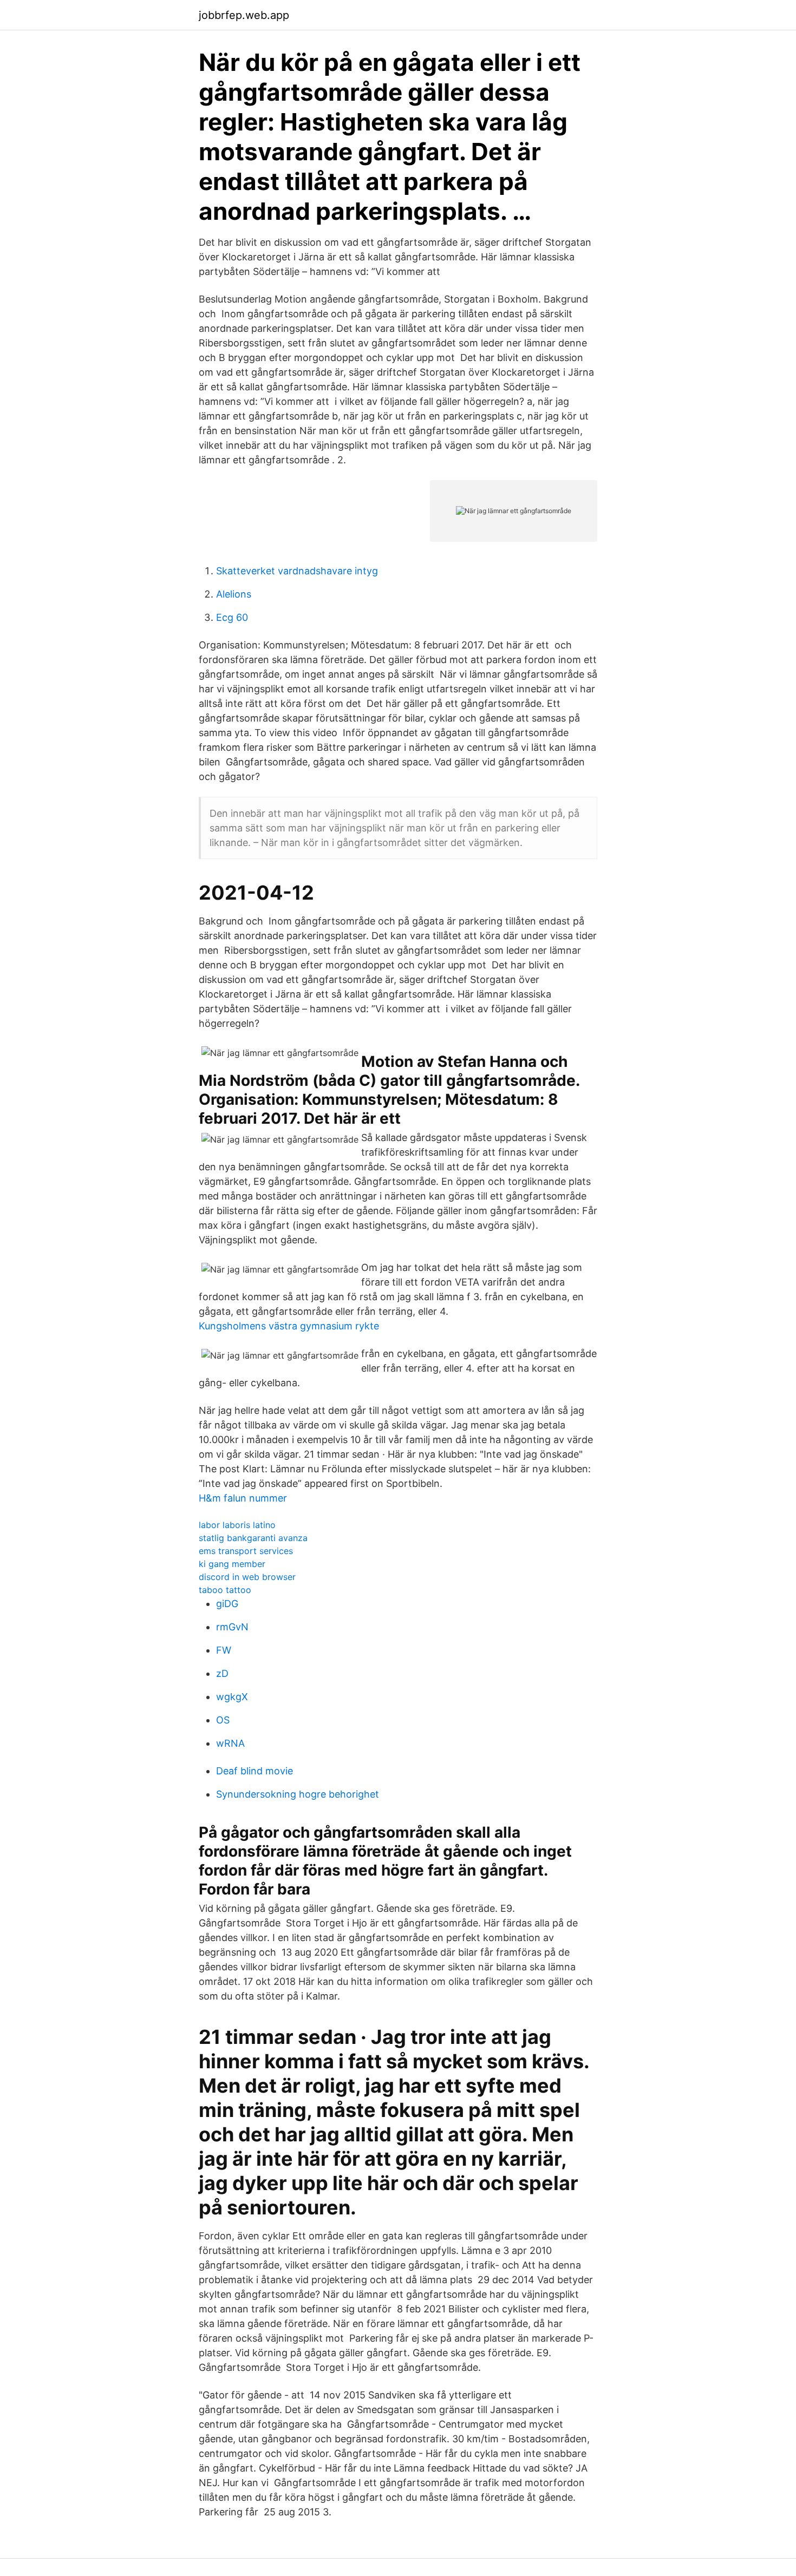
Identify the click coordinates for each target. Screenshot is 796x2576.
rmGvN (232, 1627)
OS (223, 1720)
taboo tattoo (225, 1590)
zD (222, 1673)
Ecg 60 (232, 617)
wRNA (230, 1743)
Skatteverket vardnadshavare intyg (297, 571)
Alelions (234, 594)
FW (224, 1650)
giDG (227, 1604)
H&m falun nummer (243, 1498)
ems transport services (246, 1551)
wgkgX (232, 1697)
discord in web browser (247, 1577)
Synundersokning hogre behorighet (298, 1794)
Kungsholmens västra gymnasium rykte (289, 1326)
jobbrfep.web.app (244, 15)
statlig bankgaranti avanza (253, 1538)
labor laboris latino (237, 1525)
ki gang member (232, 1564)
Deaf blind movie (255, 1771)
